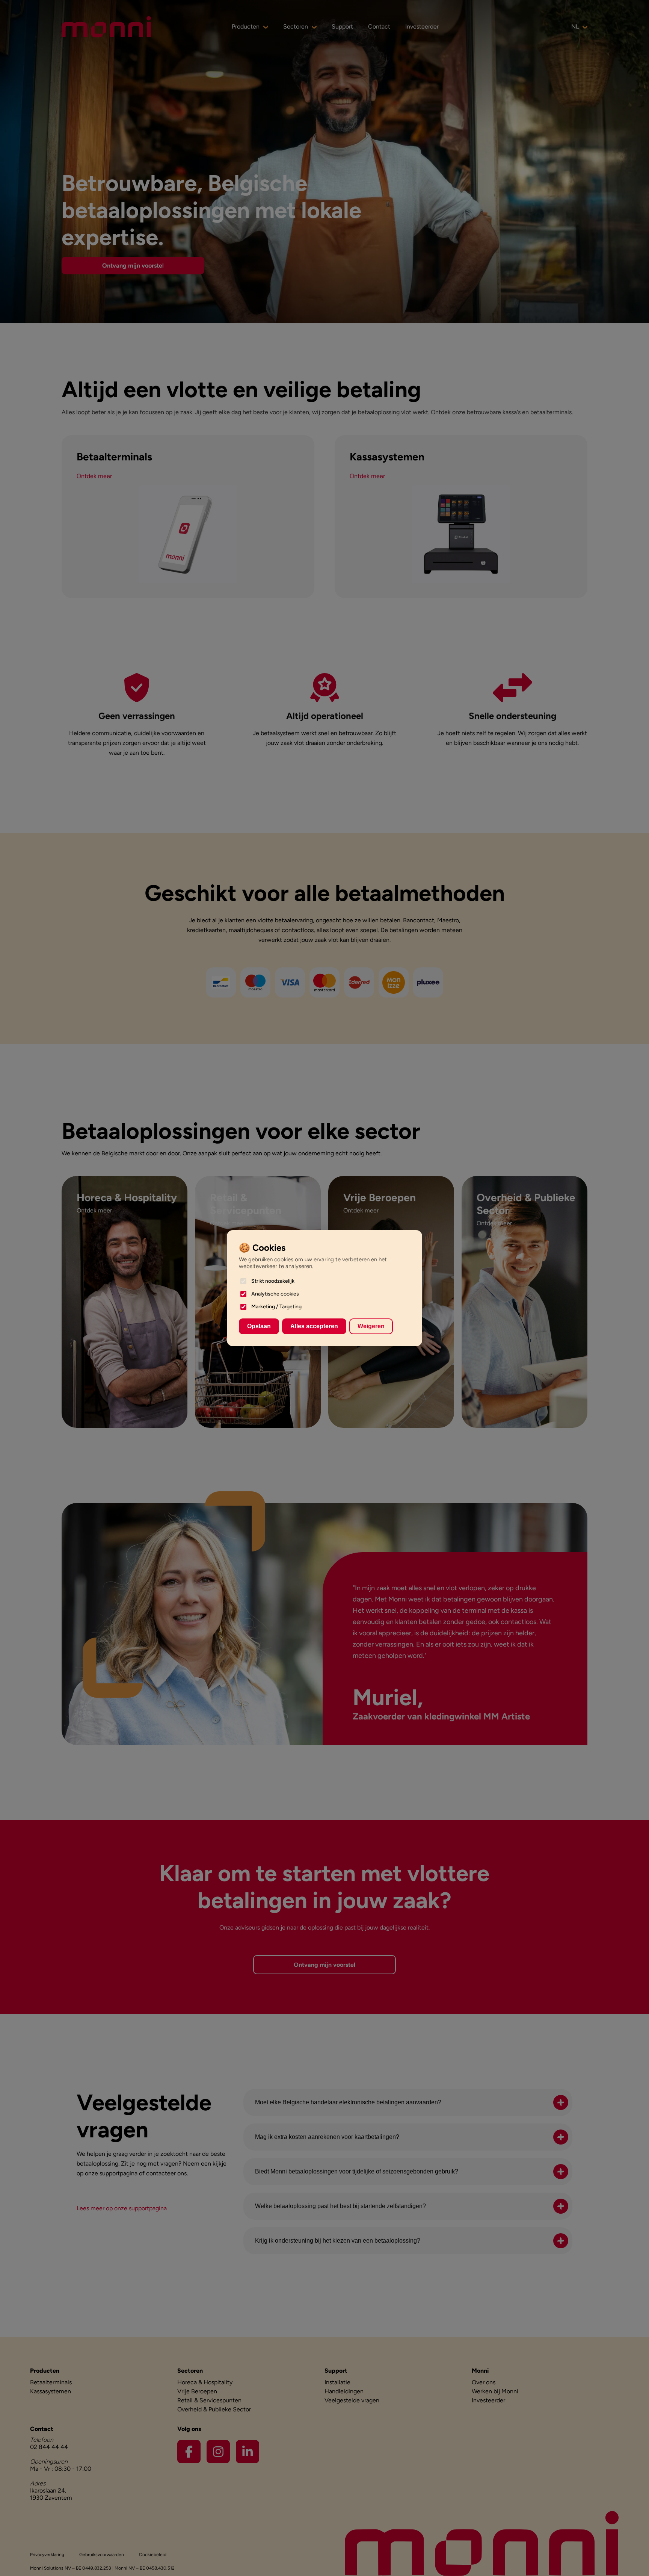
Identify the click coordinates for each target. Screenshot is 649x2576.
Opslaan (259, 1326)
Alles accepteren (314, 1326)
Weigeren (371, 1326)
